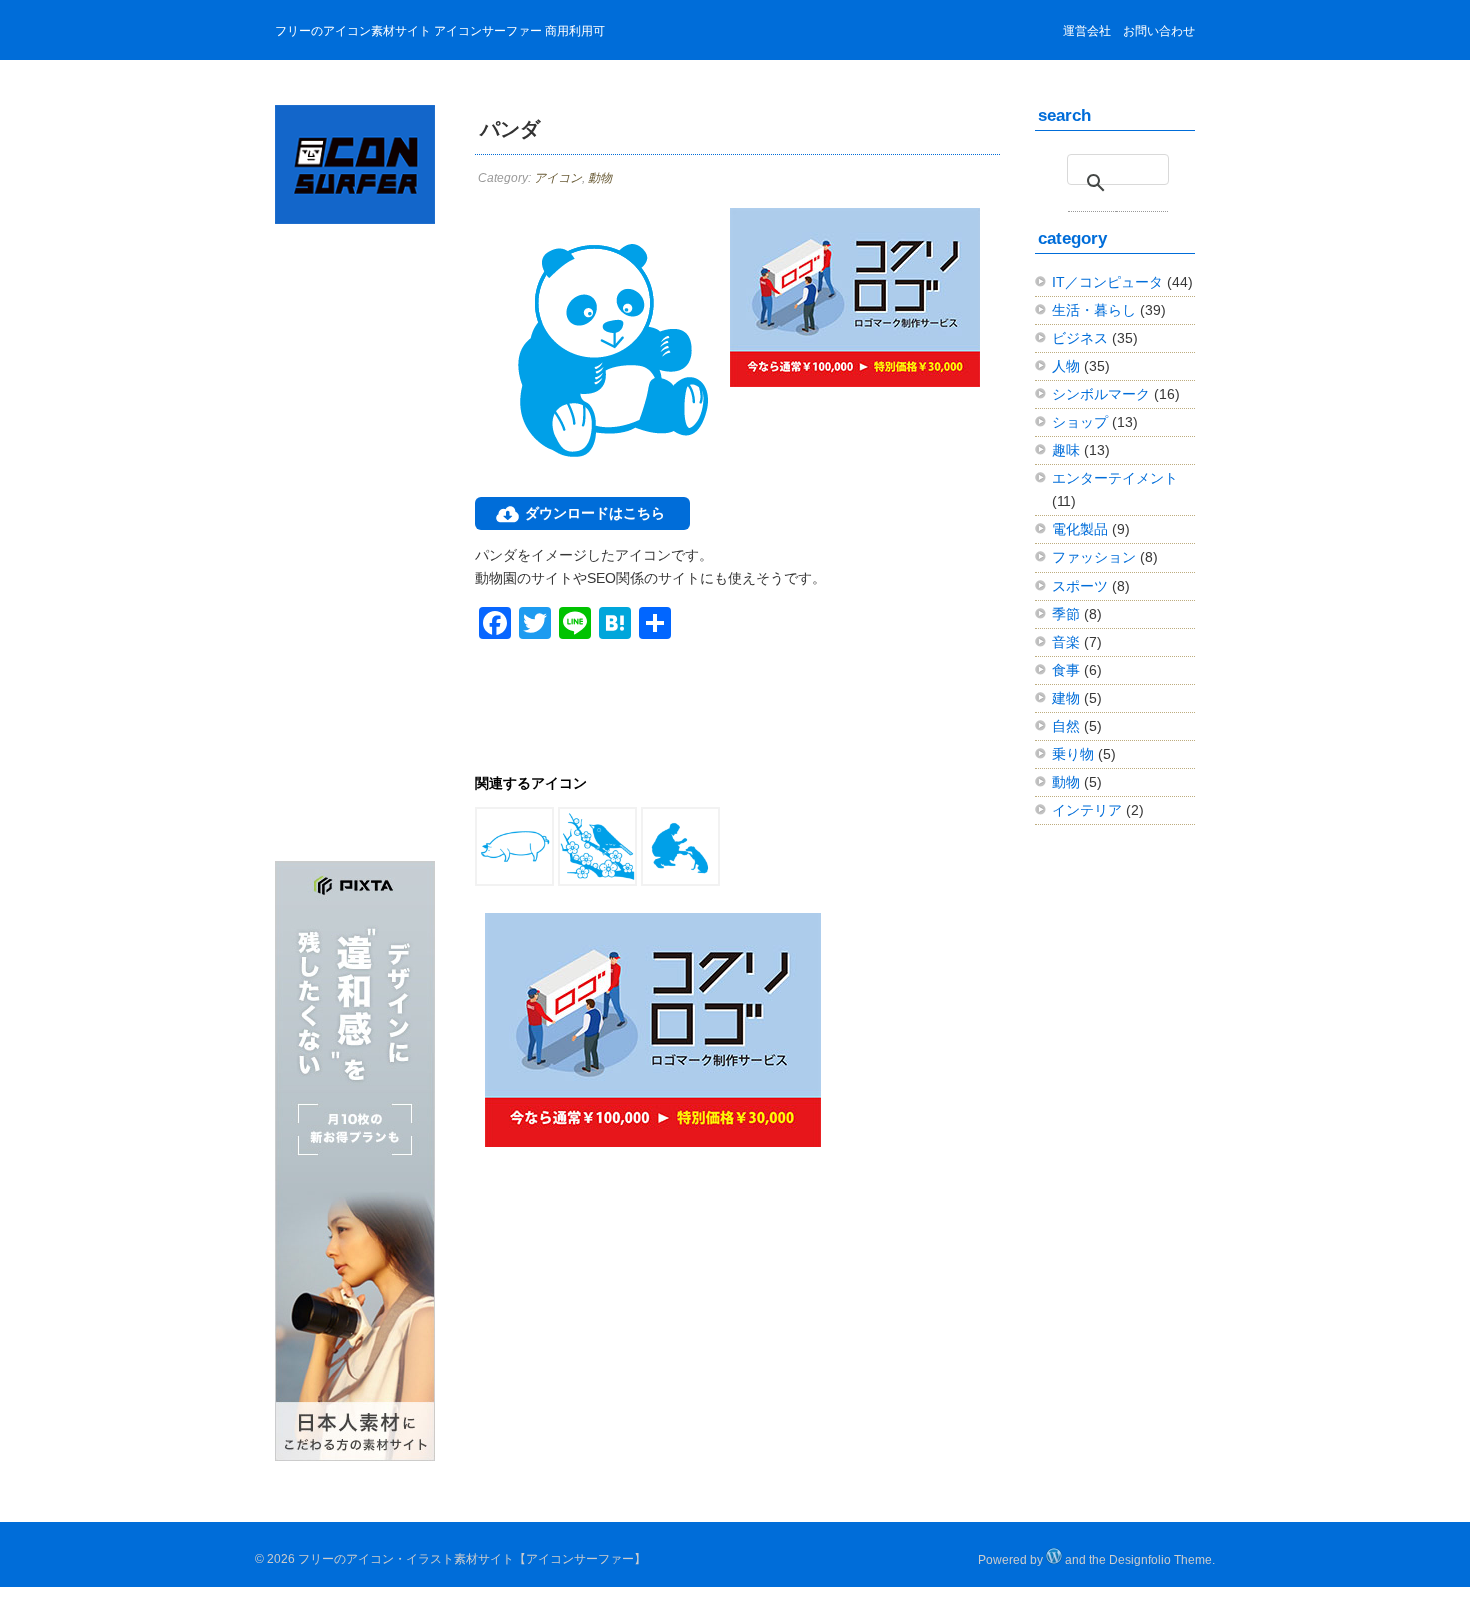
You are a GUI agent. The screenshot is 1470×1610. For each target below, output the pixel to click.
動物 (600, 178)
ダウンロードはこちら (595, 513)
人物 (1066, 366)
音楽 (1066, 642)
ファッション (1094, 557)
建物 (1066, 698)
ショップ (1080, 422)
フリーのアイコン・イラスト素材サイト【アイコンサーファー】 (472, 1559)
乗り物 (1073, 754)
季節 (1066, 614)
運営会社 (1087, 31)
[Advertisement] (355, 554)
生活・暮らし (1094, 310)
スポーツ (1080, 586)
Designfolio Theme (1160, 1560)
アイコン (558, 178)
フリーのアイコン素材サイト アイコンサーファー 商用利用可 (440, 31)
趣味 (1066, 450)
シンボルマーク (1101, 394)
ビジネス (1080, 338)
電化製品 (1080, 529)
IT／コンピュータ (1107, 282)
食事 (1066, 670)
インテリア (1087, 810)
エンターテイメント (1115, 478)
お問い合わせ (1159, 31)
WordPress (1054, 1556)
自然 (1066, 726)
